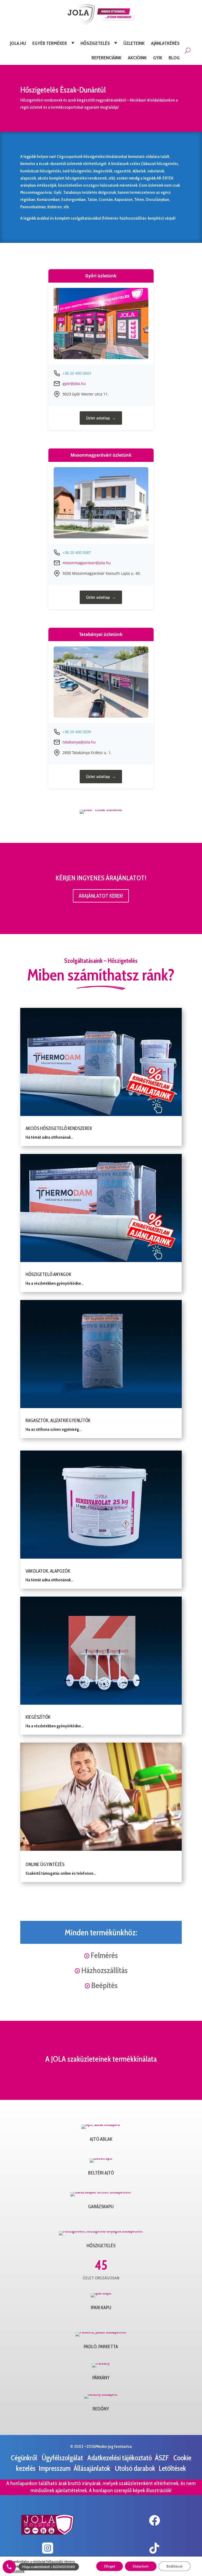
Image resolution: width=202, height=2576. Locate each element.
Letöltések (172, 2468)
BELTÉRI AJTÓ (101, 2173)
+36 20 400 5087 (77, 552)
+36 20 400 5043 (77, 373)
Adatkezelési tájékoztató (120, 2458)
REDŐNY (101, 2409)
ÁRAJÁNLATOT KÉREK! (101, 896)
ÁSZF (163, 2458)
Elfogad (110, 2566)
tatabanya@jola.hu (79, 742)
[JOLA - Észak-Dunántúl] (101, 809)
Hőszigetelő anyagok (48, 1274)
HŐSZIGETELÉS (101, 2246)
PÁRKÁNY (101, 2378)
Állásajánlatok (93, 2468)
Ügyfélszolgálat (63, 2458)
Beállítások (175, 2566)
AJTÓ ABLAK (101, 2139)
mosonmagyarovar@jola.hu (87, 563)
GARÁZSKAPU (101, 2207)
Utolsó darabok (136, 2468)
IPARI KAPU (101, 2308)
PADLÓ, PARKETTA (101, 2347)
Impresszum (55, 2468)
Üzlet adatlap (98, 418)
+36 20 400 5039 (77, 732)
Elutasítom (141, 2566)
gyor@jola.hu (74, 383)
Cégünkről (25, 2458)
